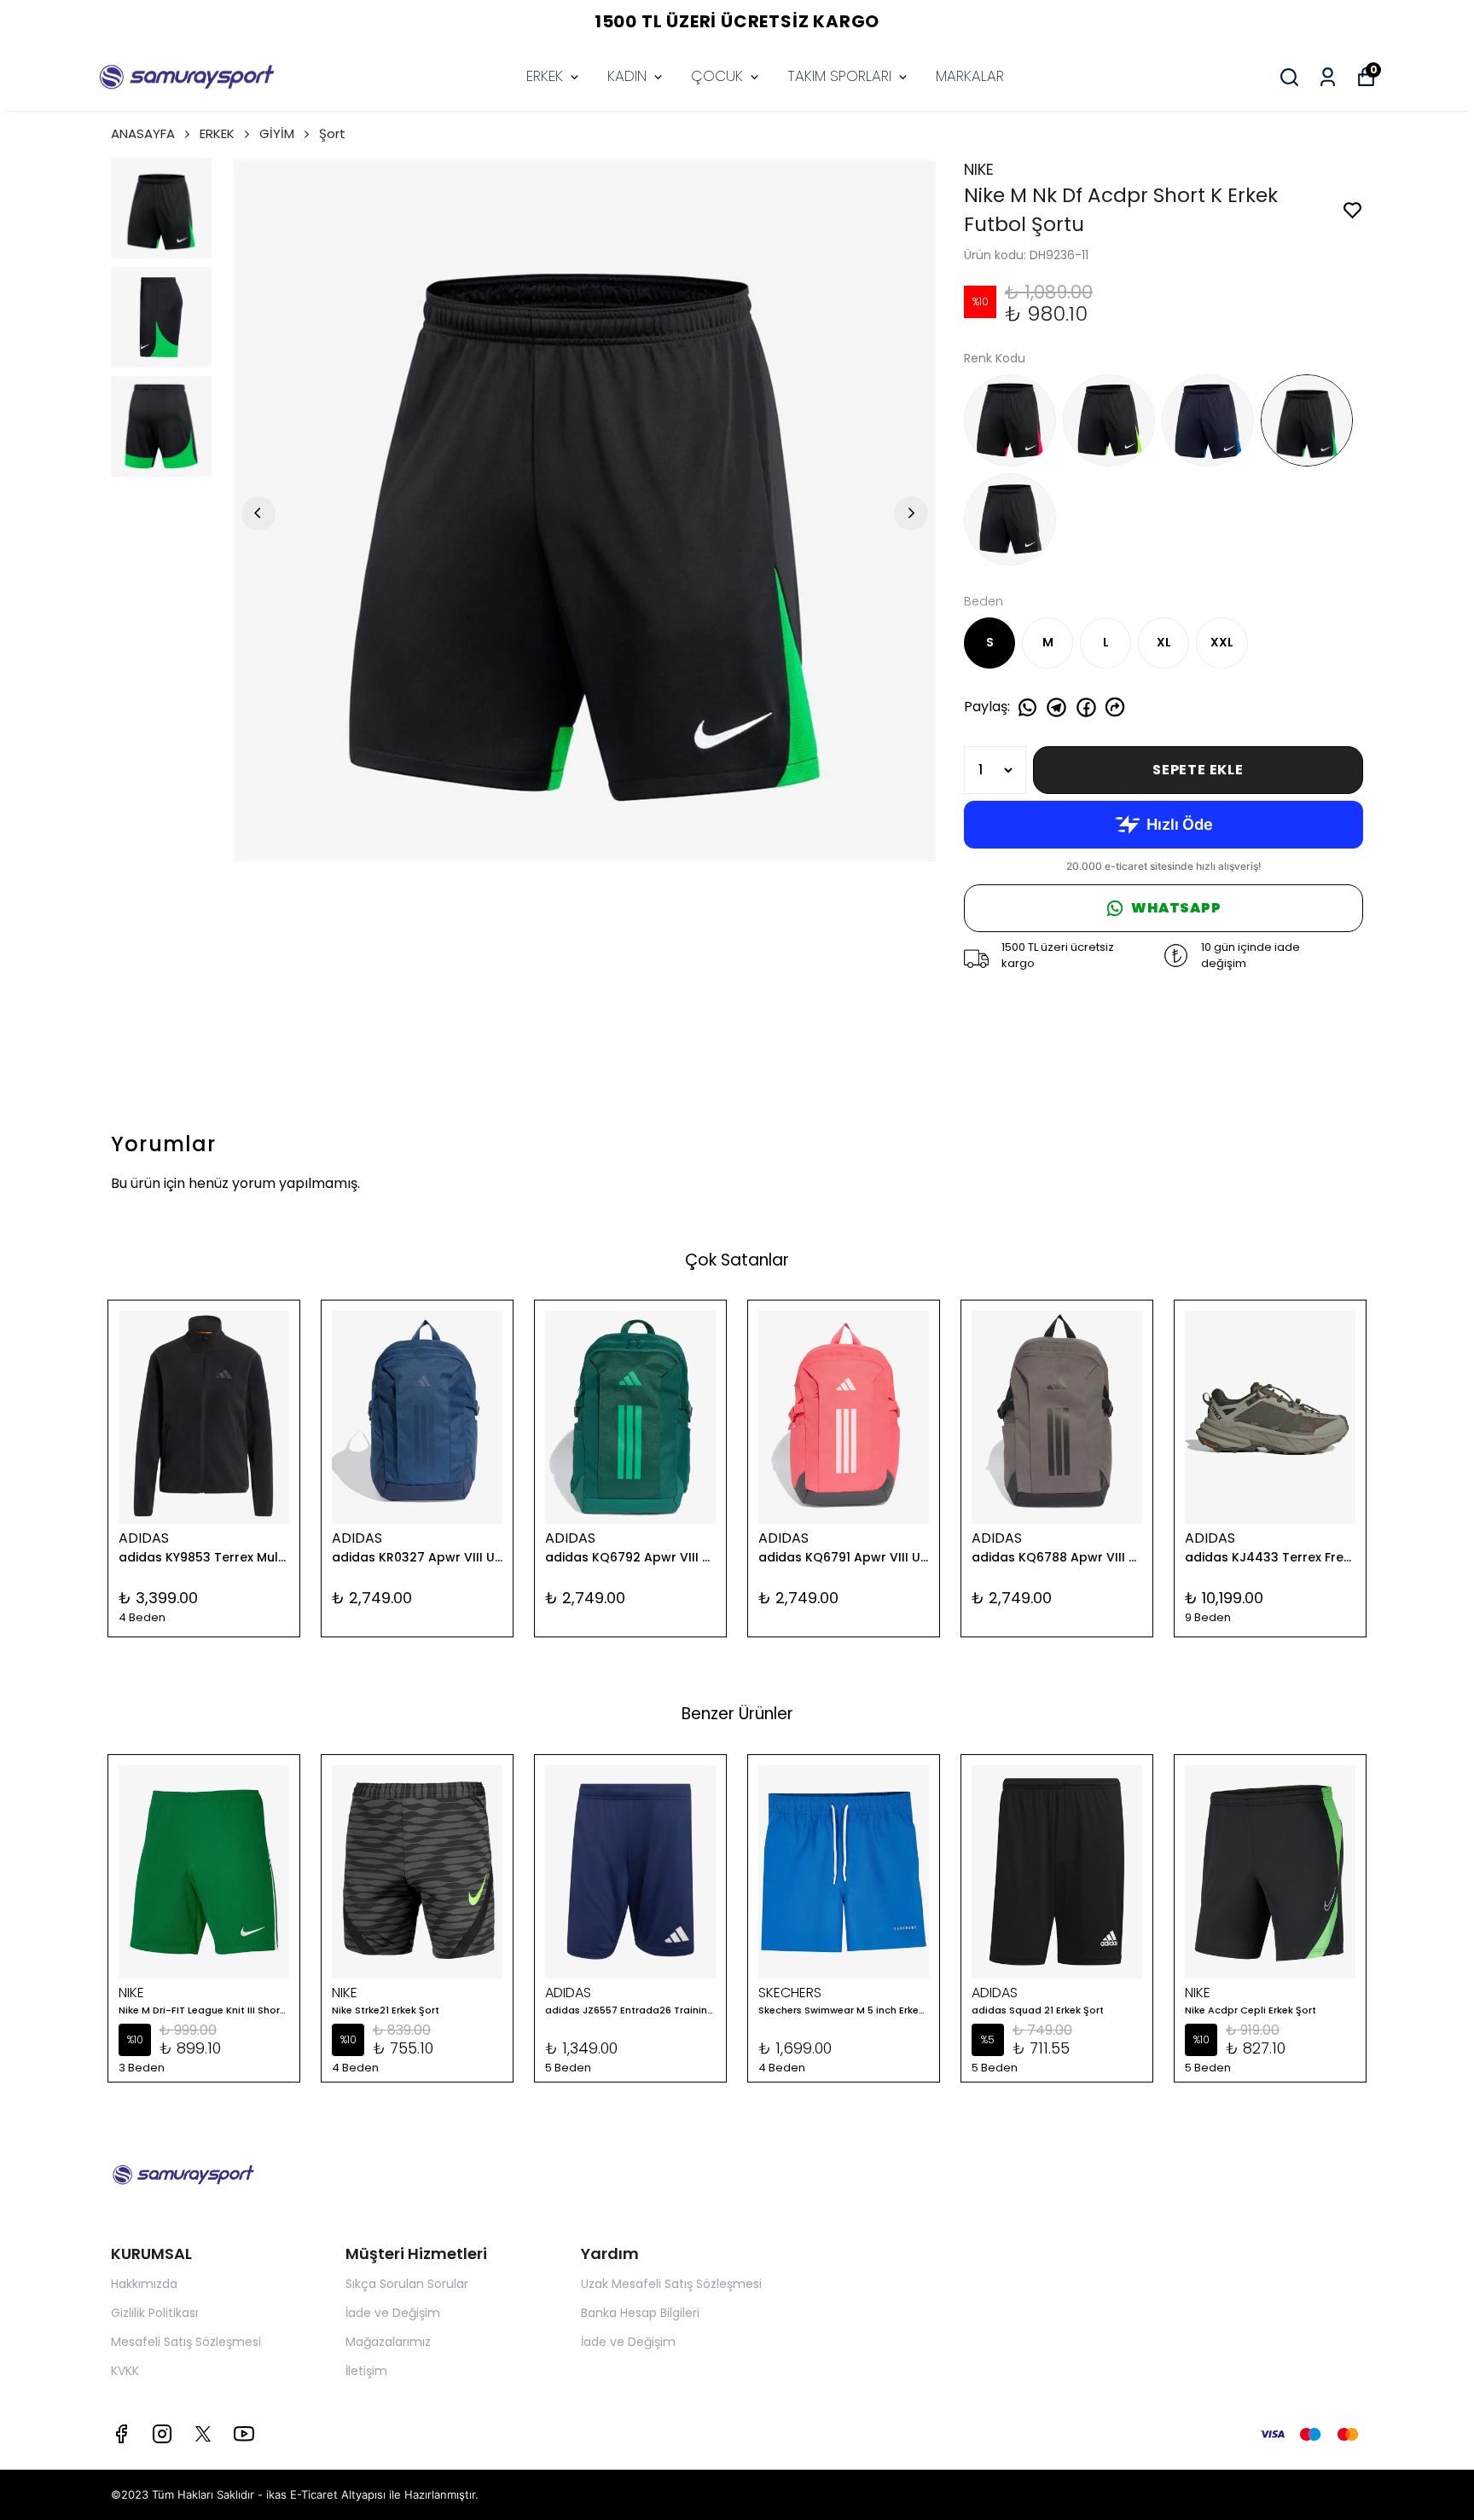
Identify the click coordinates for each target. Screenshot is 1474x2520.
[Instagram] (162, 2434)
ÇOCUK (717, 76)
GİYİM (277, 133)
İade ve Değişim (393, 2313)
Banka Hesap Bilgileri (640, 2313)
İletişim (366, 2371)
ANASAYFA (143, 133)
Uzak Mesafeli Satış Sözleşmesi (671, 2284)
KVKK (125, 2371)
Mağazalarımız (388, 2342)
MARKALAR (970, 76)
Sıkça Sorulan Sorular (407, 2284)
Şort (332, 133)
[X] (203, 2434)
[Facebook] (121, 2434)
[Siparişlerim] (1328, 77)
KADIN (627, 76)
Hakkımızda (144, 2284)
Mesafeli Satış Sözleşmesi (186, 2342)
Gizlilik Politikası (154, 2313)
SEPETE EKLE (1198, 770)
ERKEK (545, 76)
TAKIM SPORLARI (839, 76)
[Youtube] (244, 2434)
